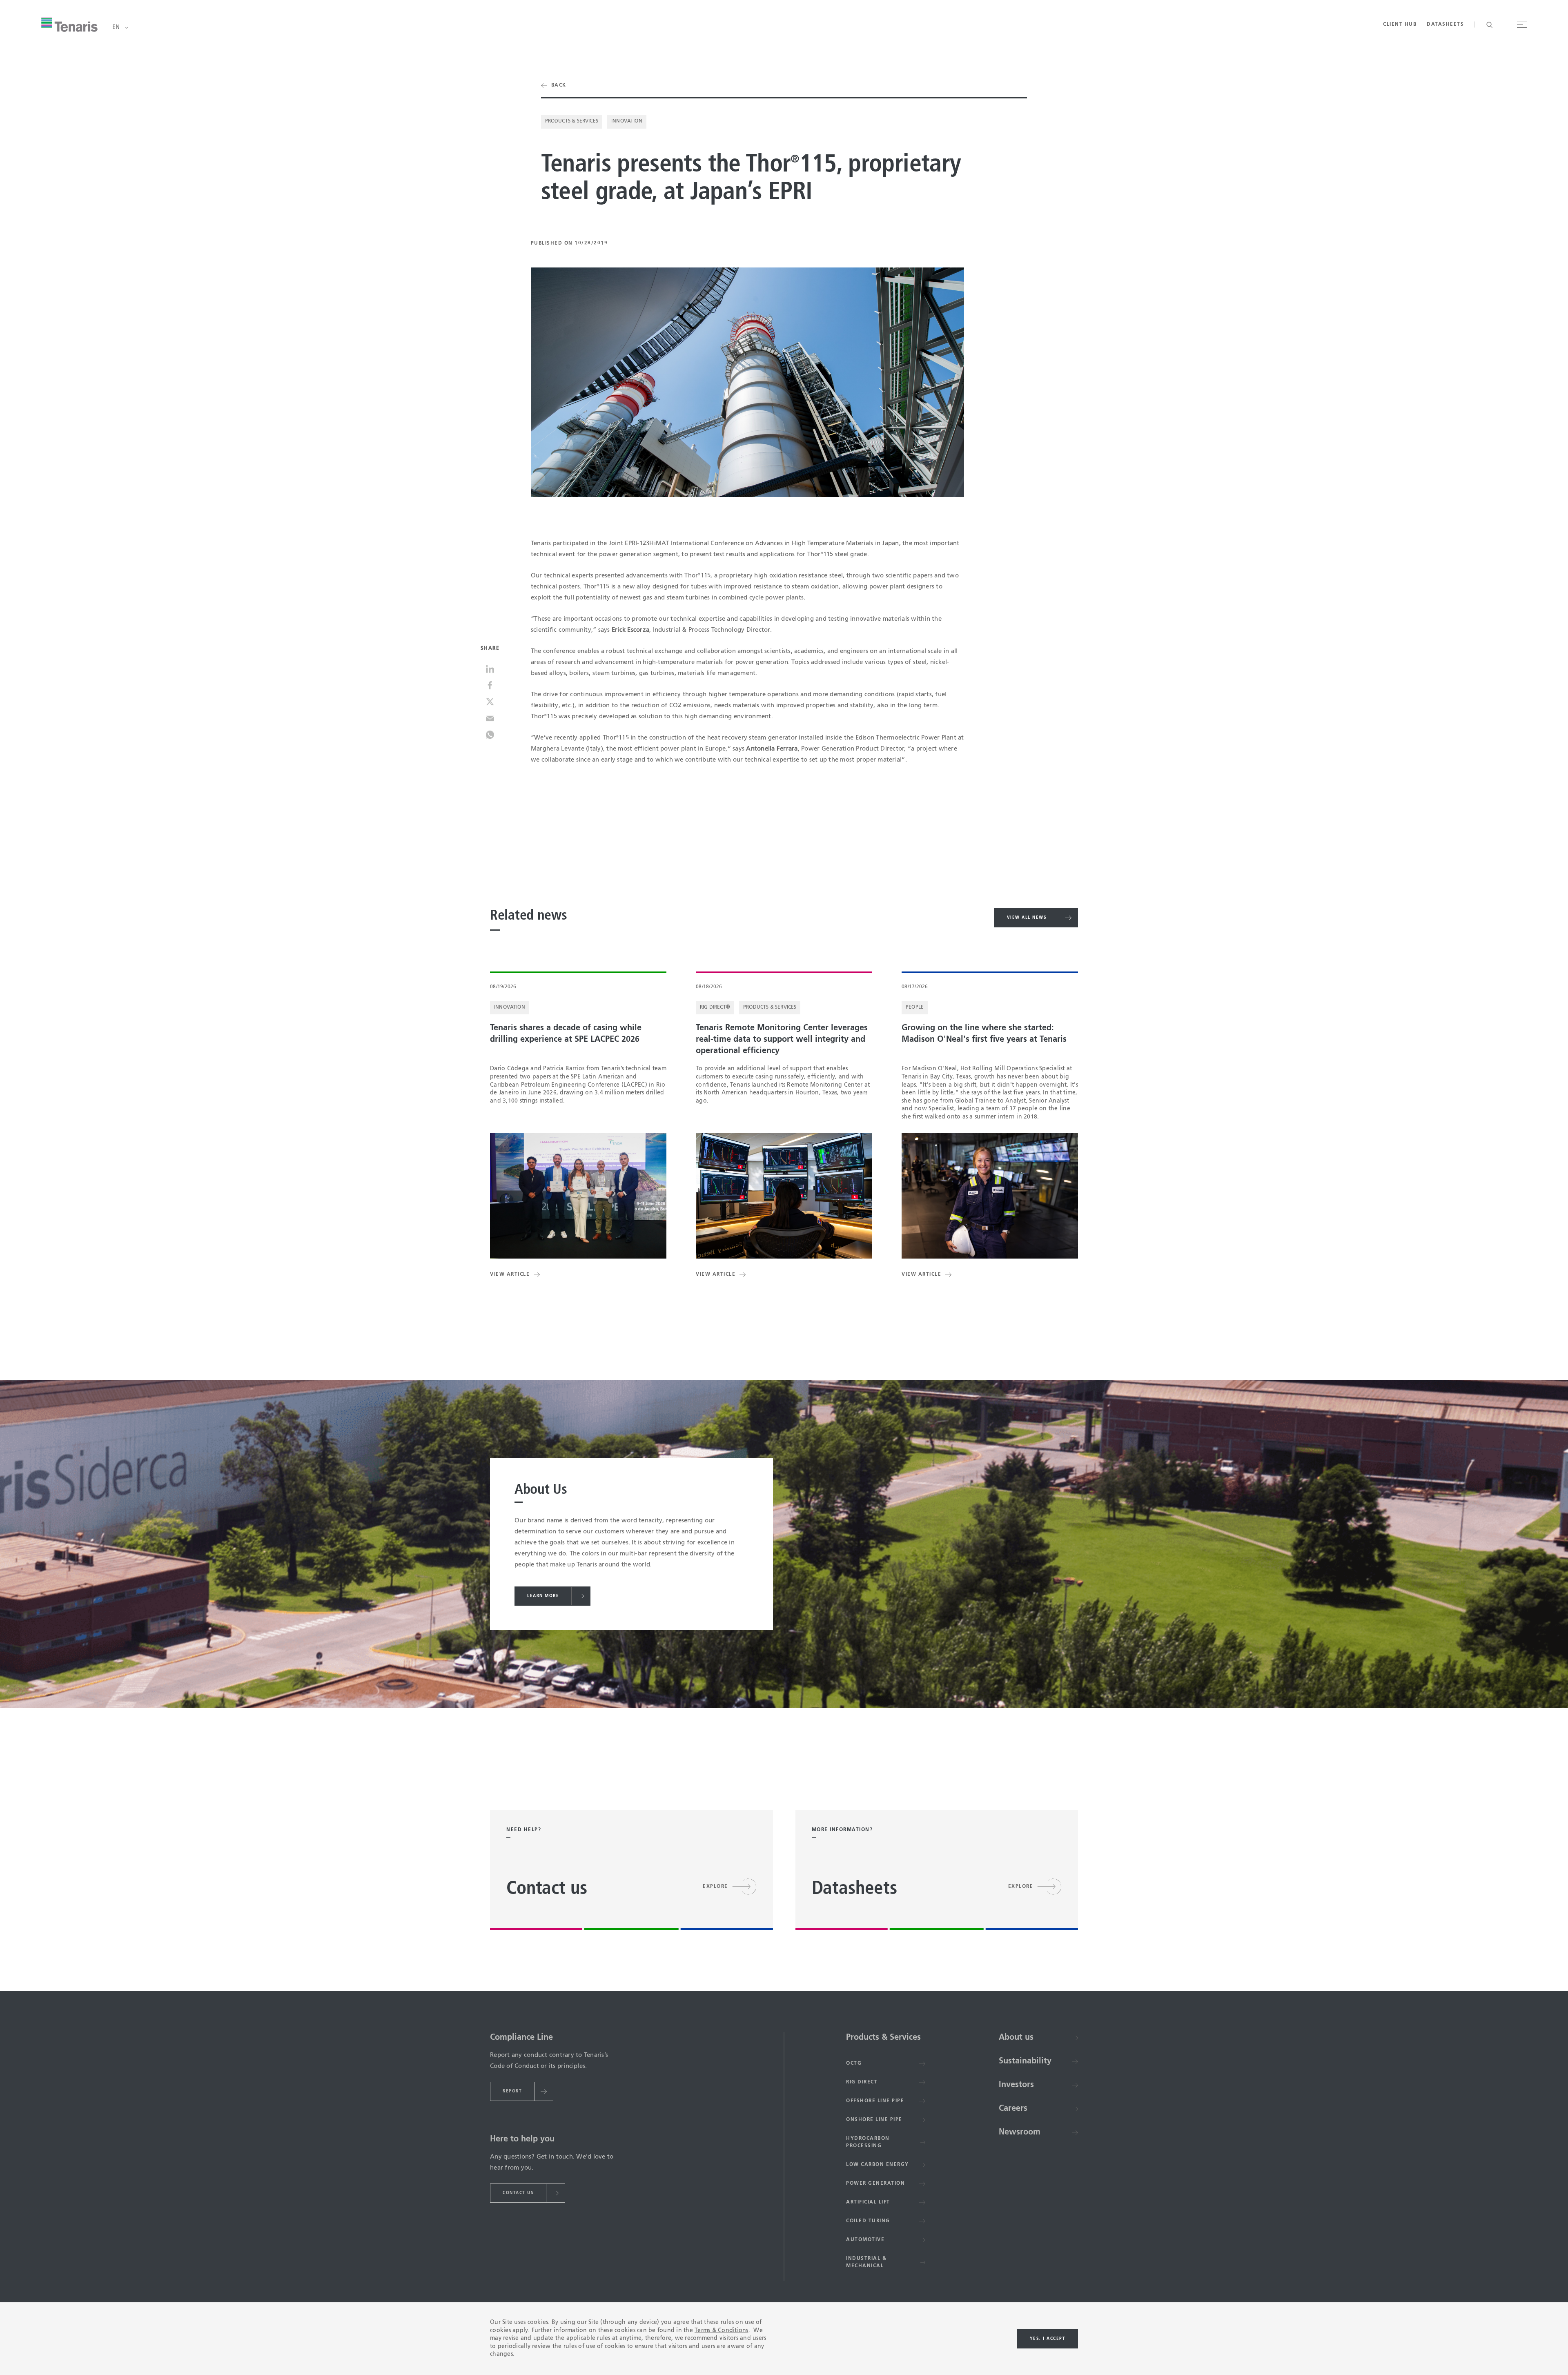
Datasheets (1445, 25)
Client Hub (1400, 25)
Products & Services (572, 121)
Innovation (627, 121)
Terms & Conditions (722, 2330)
